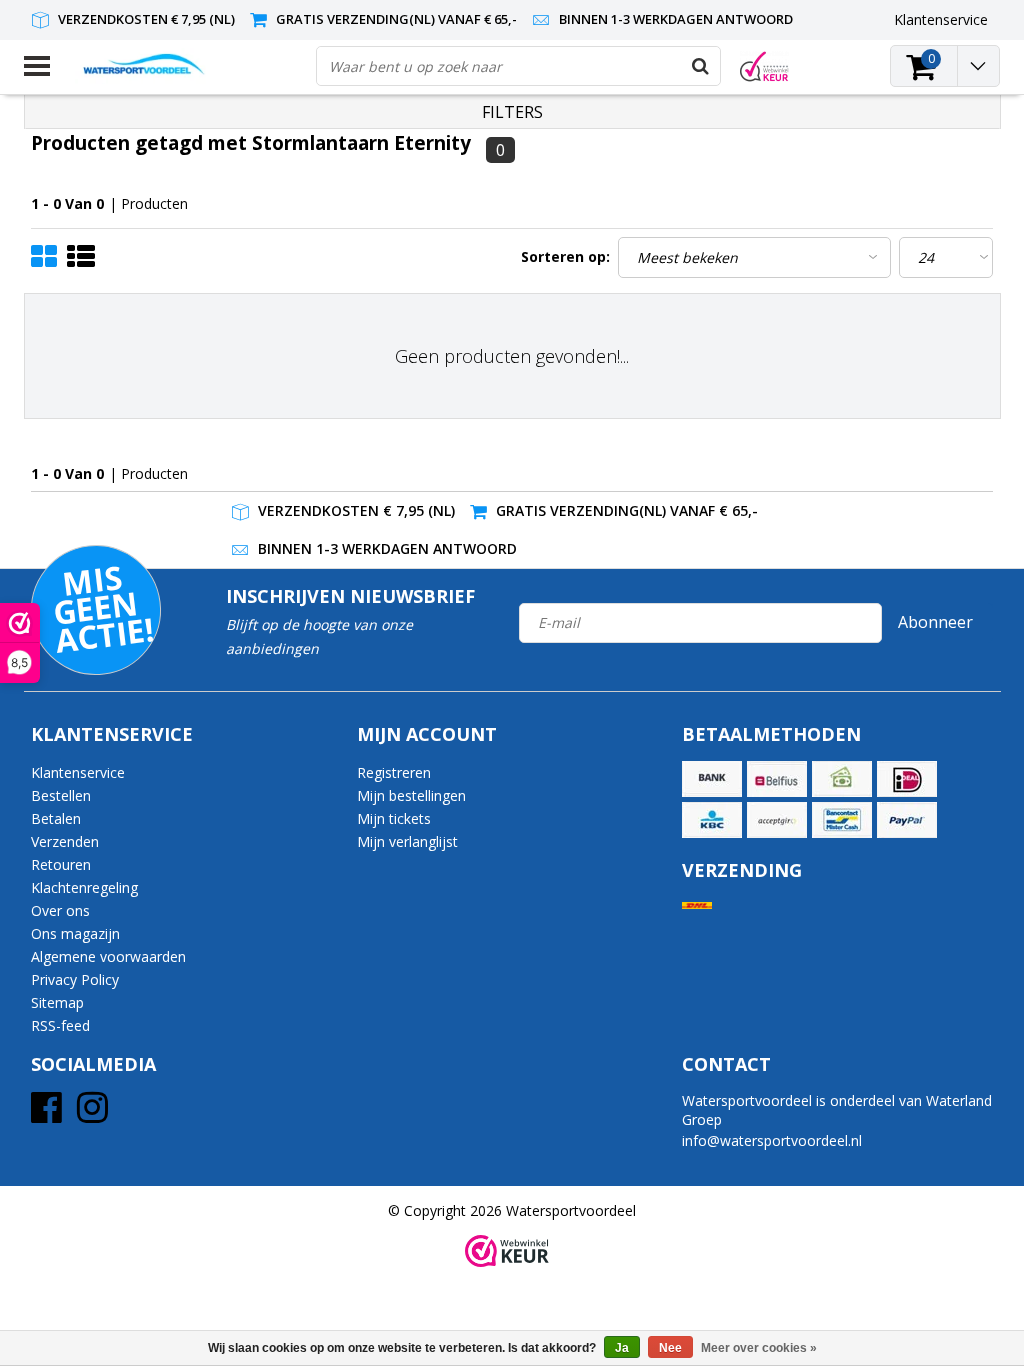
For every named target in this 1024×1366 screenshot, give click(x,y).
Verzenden (65, 841)
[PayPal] (907, 820)
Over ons (60, 910)
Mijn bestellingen (411, 795)
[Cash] (842, 779)
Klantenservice (78, 772)
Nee (670, 1348)
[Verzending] (697, 905)
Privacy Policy (75, 979)
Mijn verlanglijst (407, 841)
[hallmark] (764, 66)
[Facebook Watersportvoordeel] (46, 1114)
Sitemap (57, 1002)
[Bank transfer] (712, 779)
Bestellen (61, 795)
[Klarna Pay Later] (777, 820)
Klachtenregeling (84, 887)
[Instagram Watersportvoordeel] (92, 1114)
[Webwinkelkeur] (507, 1251)
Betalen (56, 818)
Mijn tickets (394, 818)
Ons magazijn (75, 933)
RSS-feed (60, 1025)
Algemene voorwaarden (108, 956)
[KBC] (712, 820)
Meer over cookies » (759, 1348)
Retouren (61, 864)
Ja (622, 1348)
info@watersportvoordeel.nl (772, 1140)
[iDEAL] (907, 779)
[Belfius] (777, 779)
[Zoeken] (700, 66)
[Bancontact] (842, 820)
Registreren (394, 772)
